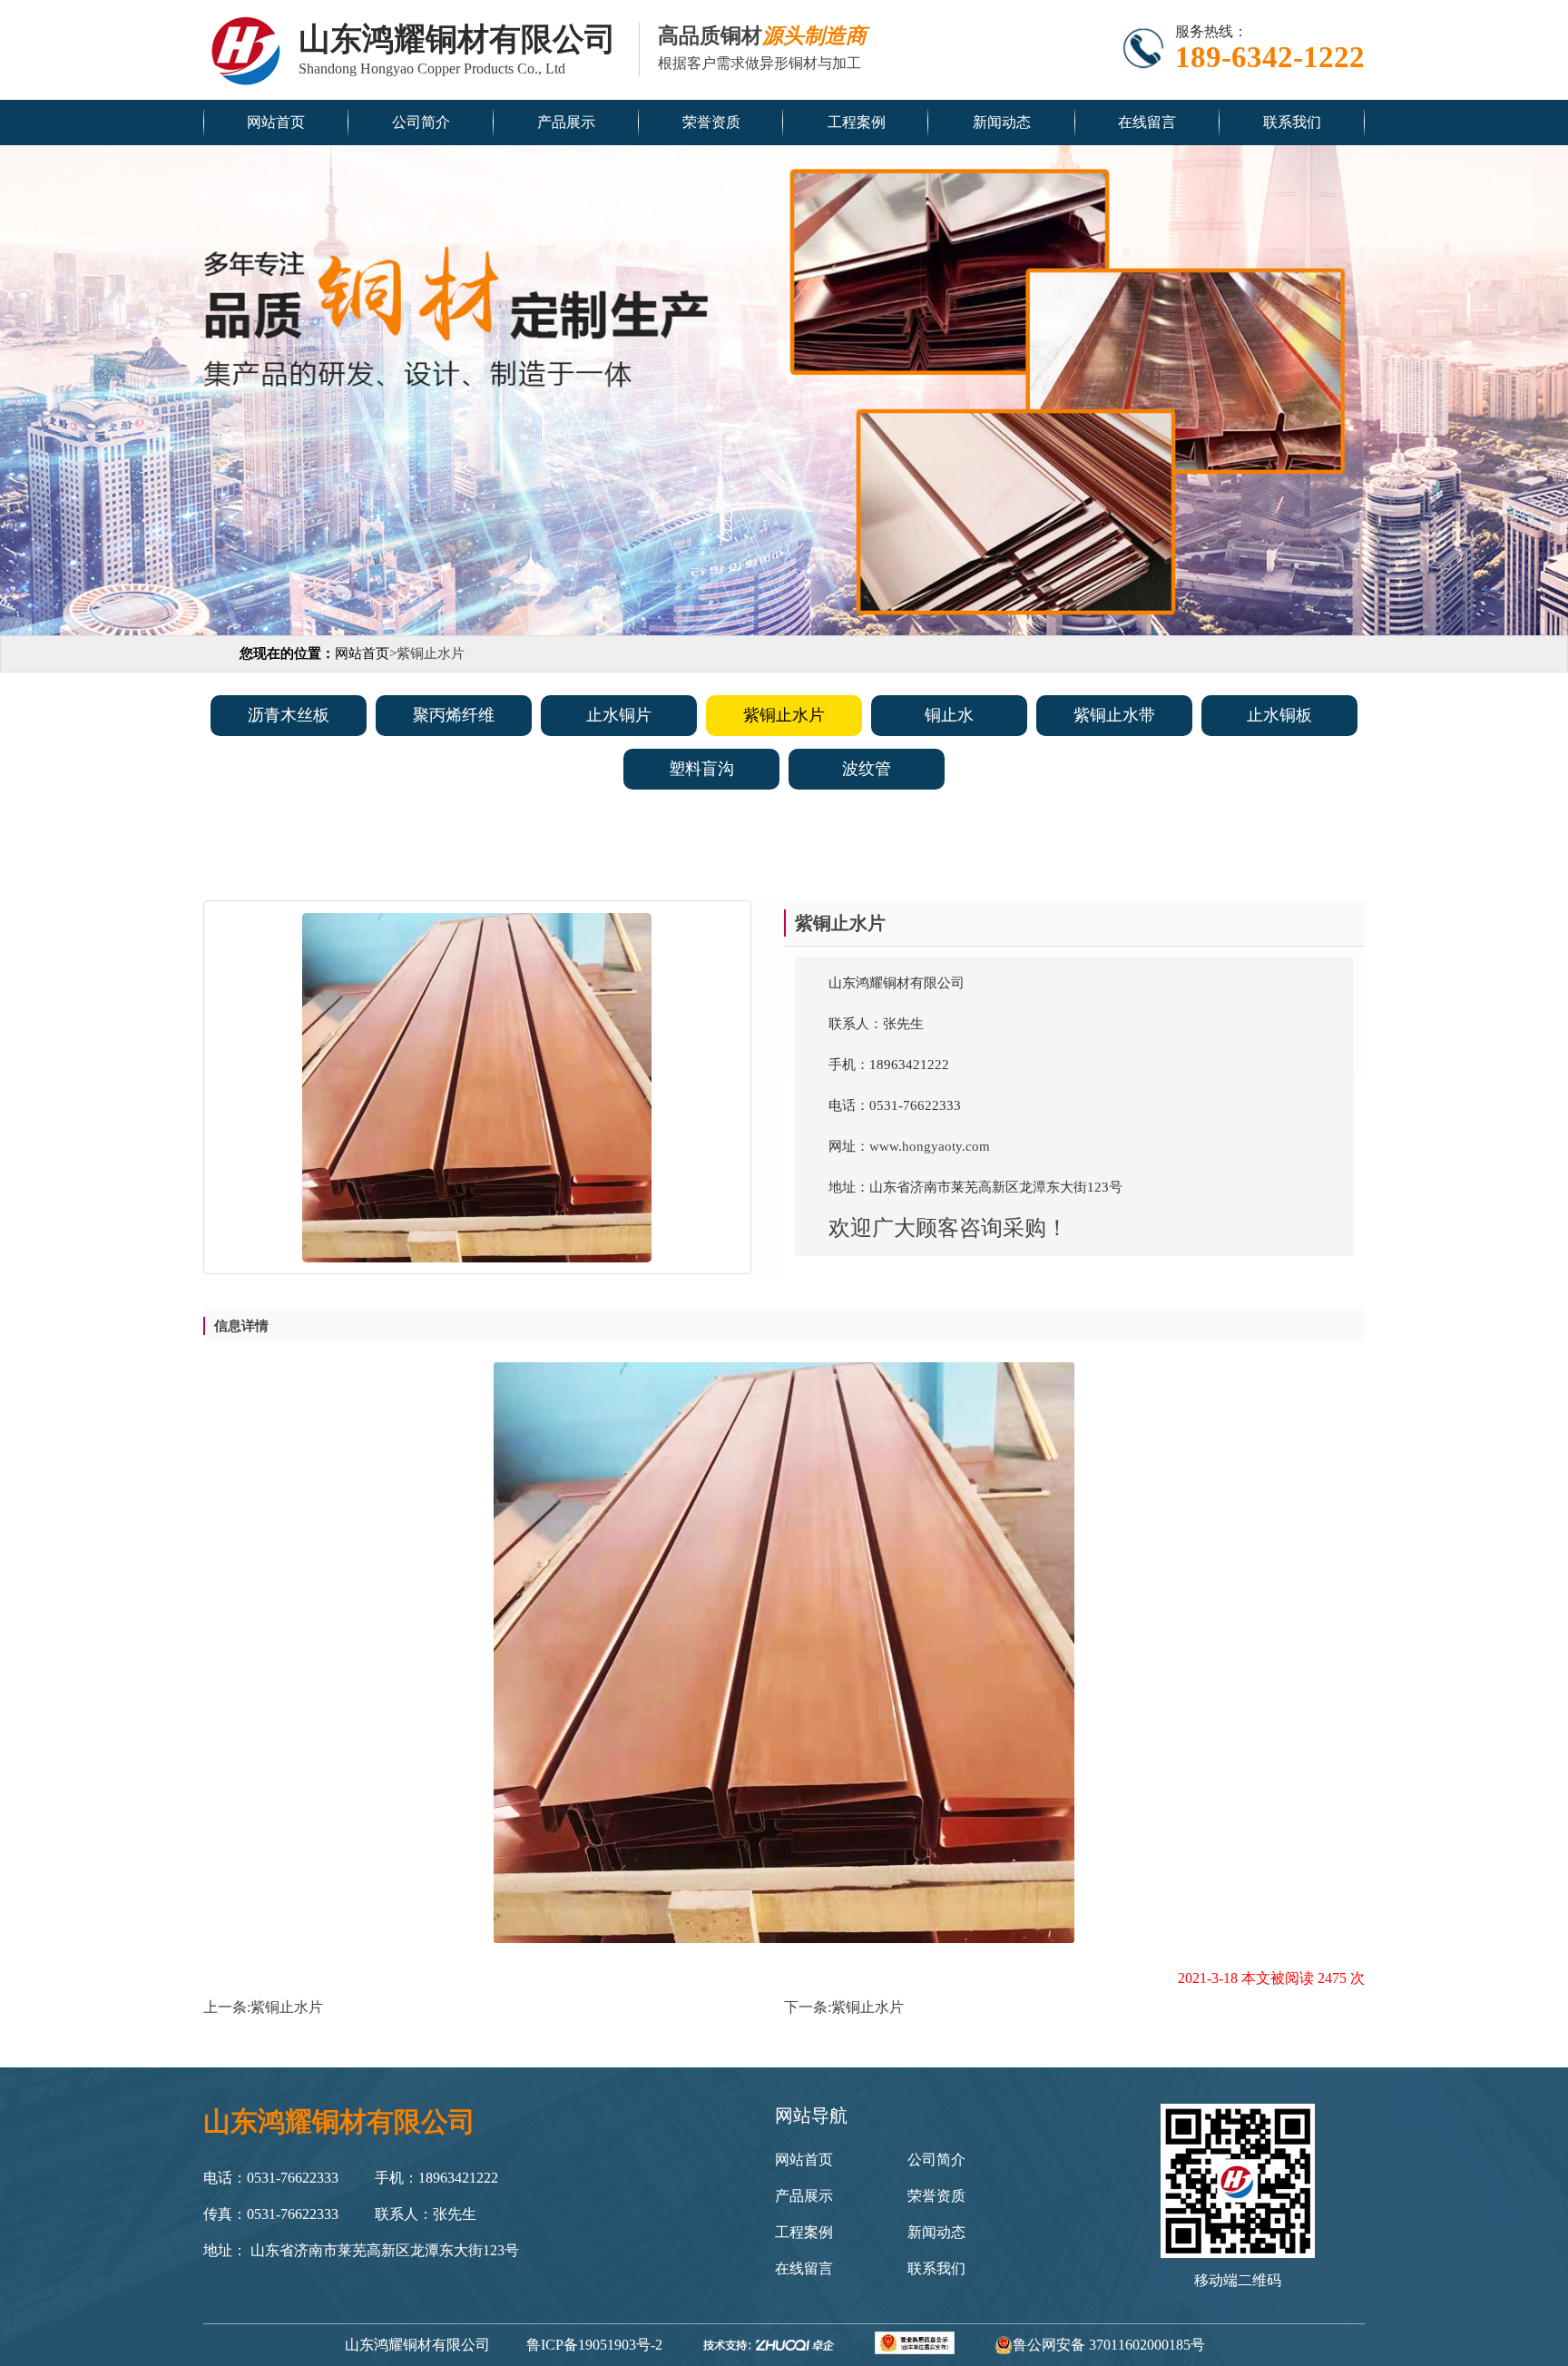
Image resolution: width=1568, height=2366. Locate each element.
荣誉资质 (711, 122)
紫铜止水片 (287, 2007)
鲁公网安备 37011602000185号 (1109, 2345)
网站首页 (276, 122)
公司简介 (421, 122)
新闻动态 (1002, 122)
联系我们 (1292, 122)
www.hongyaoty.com (930, 1146)
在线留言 (1147, 122)
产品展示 (566, 122)
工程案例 (857, 122)
